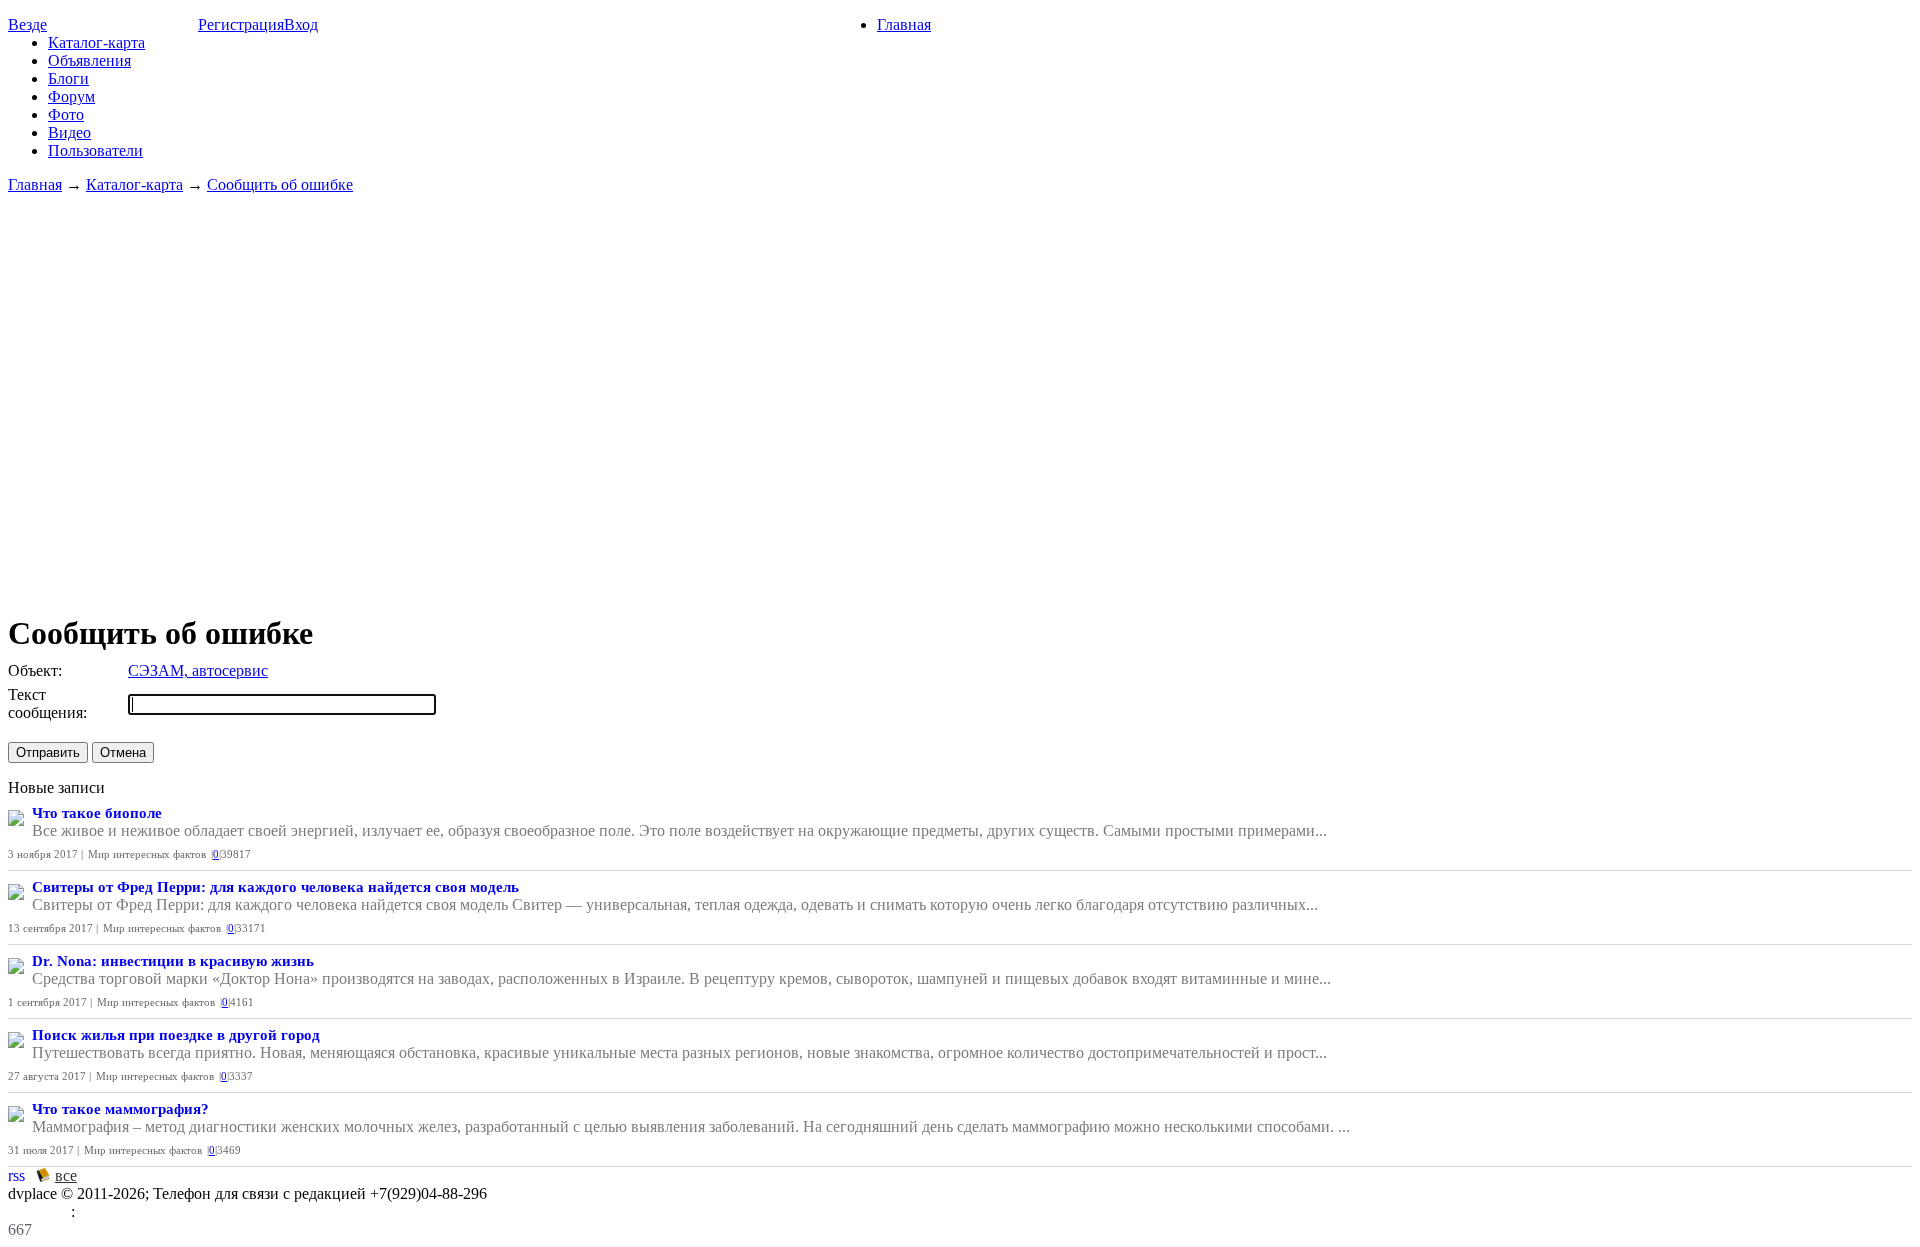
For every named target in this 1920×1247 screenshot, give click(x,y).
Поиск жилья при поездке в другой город (176, 1035)
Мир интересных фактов (147, 854)
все (66, 1175)
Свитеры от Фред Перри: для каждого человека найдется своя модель (275, 887)
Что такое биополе (97, 813)
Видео (69, 132)
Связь (98, 1211)
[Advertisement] (960, 394)
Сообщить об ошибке (280, 184)
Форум (71, 96)
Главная (904, 24)
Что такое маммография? (120, 1109)
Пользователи (95, 150)
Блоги (68, 78)
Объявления (89, 60)
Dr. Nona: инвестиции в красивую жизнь (173, 961)
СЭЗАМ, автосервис (198, 670)
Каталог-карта (96, 42)
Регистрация (241, 24)
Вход (301, 24)
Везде (27, 24)
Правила (39, 1211)
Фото (66, 114)
